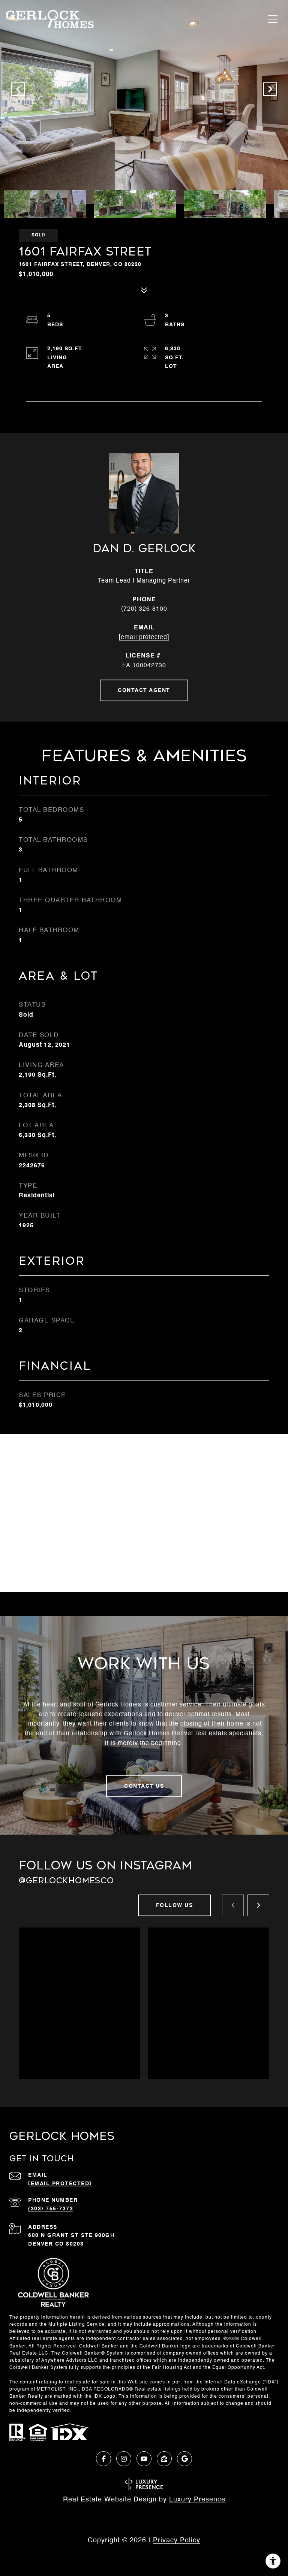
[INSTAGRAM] (124, 2459)
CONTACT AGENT (144, 690)
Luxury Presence (197, 2500)
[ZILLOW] (164, 2459)
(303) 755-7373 (51, 2209)
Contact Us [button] (144, 1786)
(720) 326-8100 (144, 609)
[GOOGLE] (184, 2459)
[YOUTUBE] (144, 2459)
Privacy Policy (177, 2540)
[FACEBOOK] (103, 2459)
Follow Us (175, 1905)
